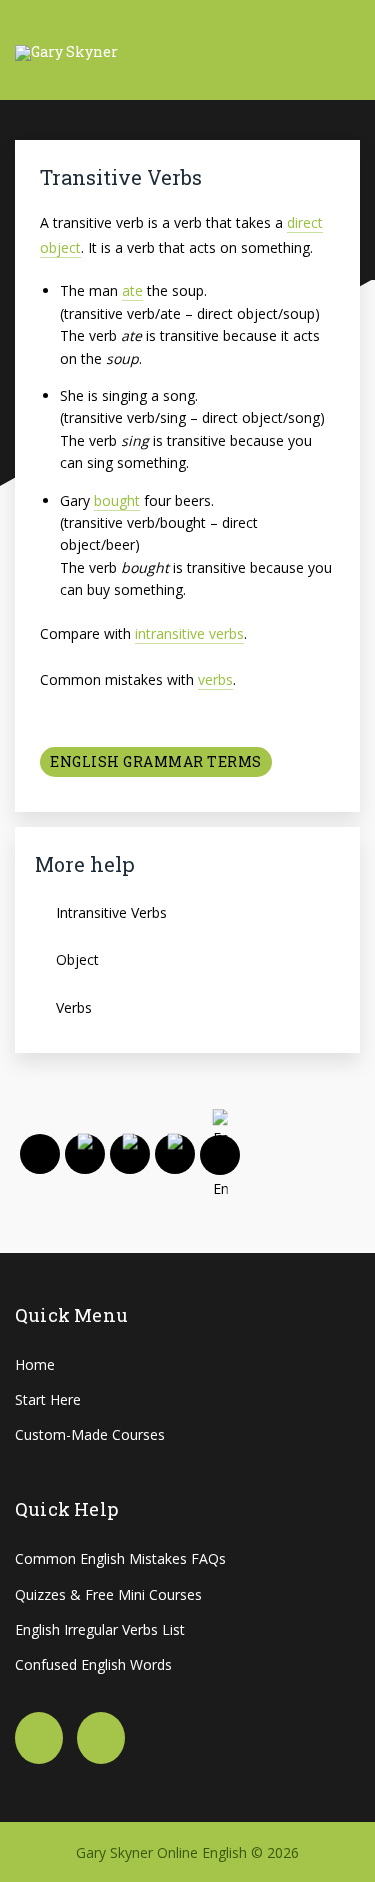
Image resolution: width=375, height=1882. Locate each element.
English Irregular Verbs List (100, 1629)
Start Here (48, 1399)
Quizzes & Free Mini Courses (108, 1594)
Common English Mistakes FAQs (120, 1558)
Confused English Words (93, 1664)
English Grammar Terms (156, 761)
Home (35, 1364)
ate (132, 290)
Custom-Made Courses (90, 1434)
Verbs (74, 1007)
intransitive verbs (189, 633)
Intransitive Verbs (111, 912)
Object (77, 959)
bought (117, 500)
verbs (215, 679)
